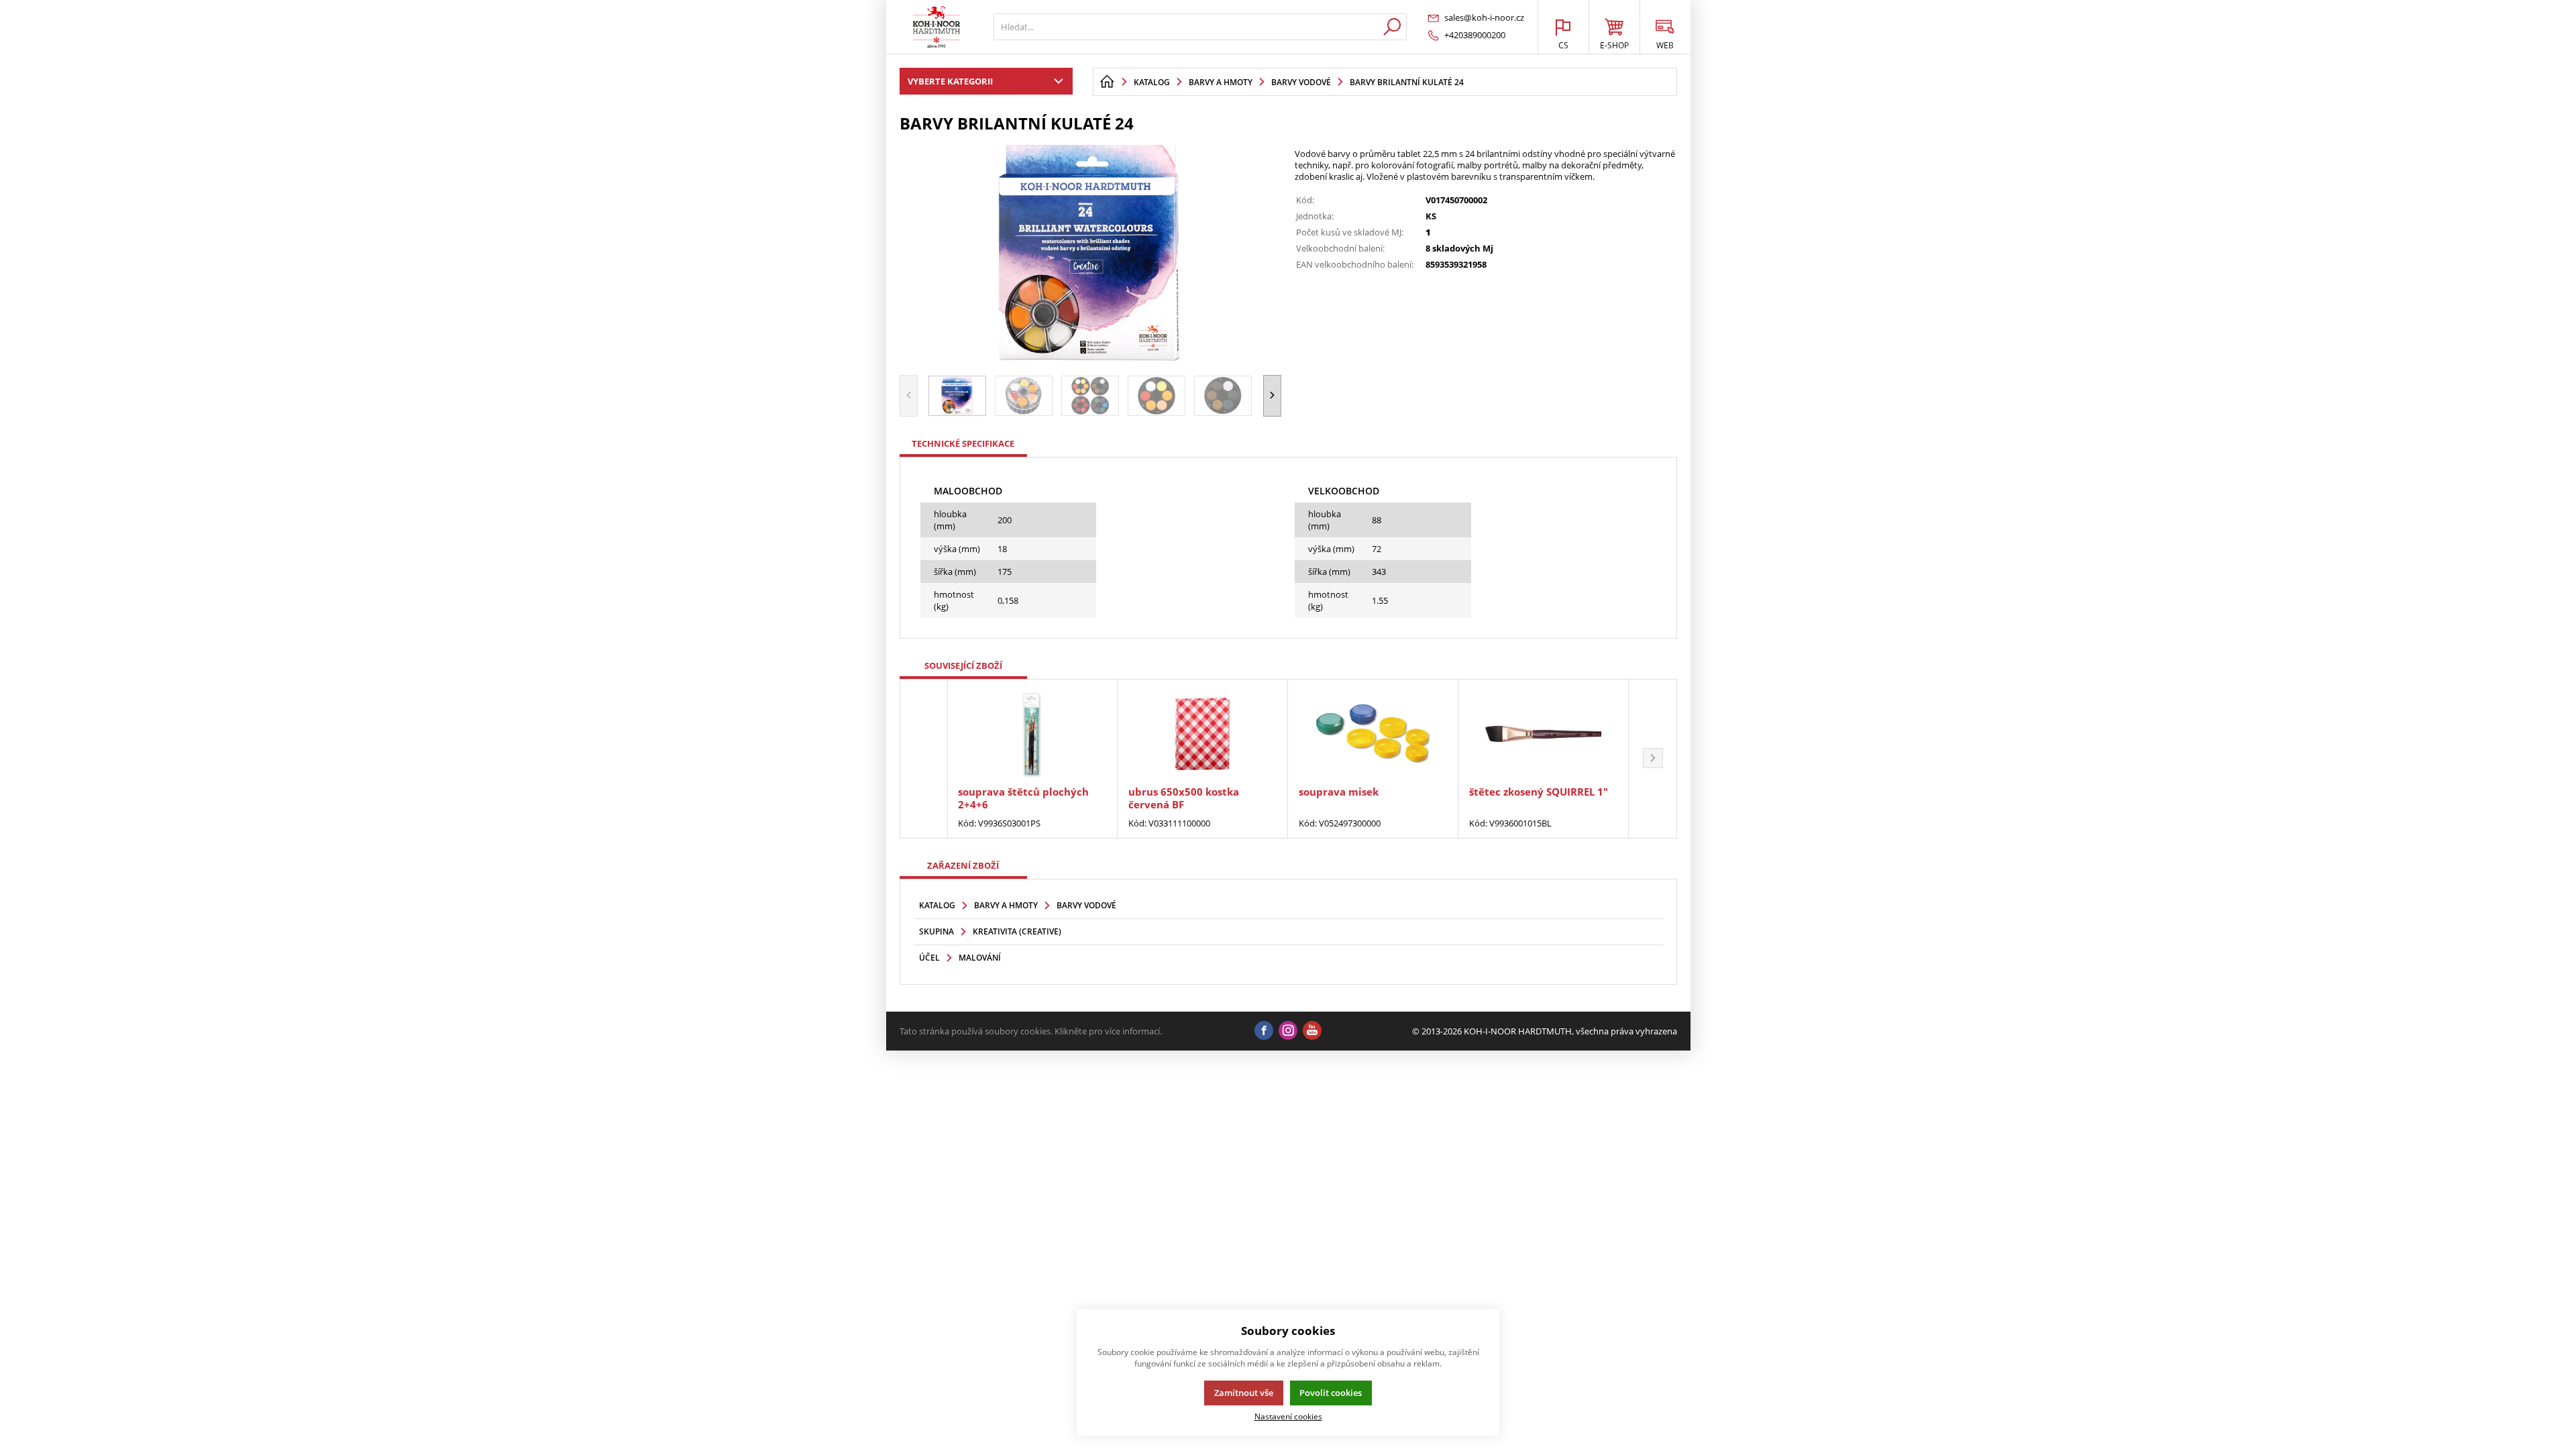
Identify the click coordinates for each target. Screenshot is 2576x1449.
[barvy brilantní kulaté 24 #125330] (1091, 252)
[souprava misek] (1373, 734)
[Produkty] (936, 27)
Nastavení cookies (1288, 1416)
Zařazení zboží (963, 865)
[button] (1272, 395)
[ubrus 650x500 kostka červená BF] (1202, 734)
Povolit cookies (1331, 1393)
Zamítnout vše (1244, 1393)
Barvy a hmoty (1006, 905)
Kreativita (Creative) (1017, 931)
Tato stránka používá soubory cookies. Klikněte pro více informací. (1031, 1031)
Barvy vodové (1086, 905)
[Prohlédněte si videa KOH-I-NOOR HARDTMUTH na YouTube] (1312, 1031)
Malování (980, 958)
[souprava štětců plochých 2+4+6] (1032, 734)
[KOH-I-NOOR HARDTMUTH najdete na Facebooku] (1264, 1031)
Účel (929, 958)
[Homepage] (1107, 82)
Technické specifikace (963, 443)
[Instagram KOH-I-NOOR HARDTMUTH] (1288, 1031)
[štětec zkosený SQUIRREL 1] (1543, 734)
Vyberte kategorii (950, 81)
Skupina (936, 931)
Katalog (937, 905)
